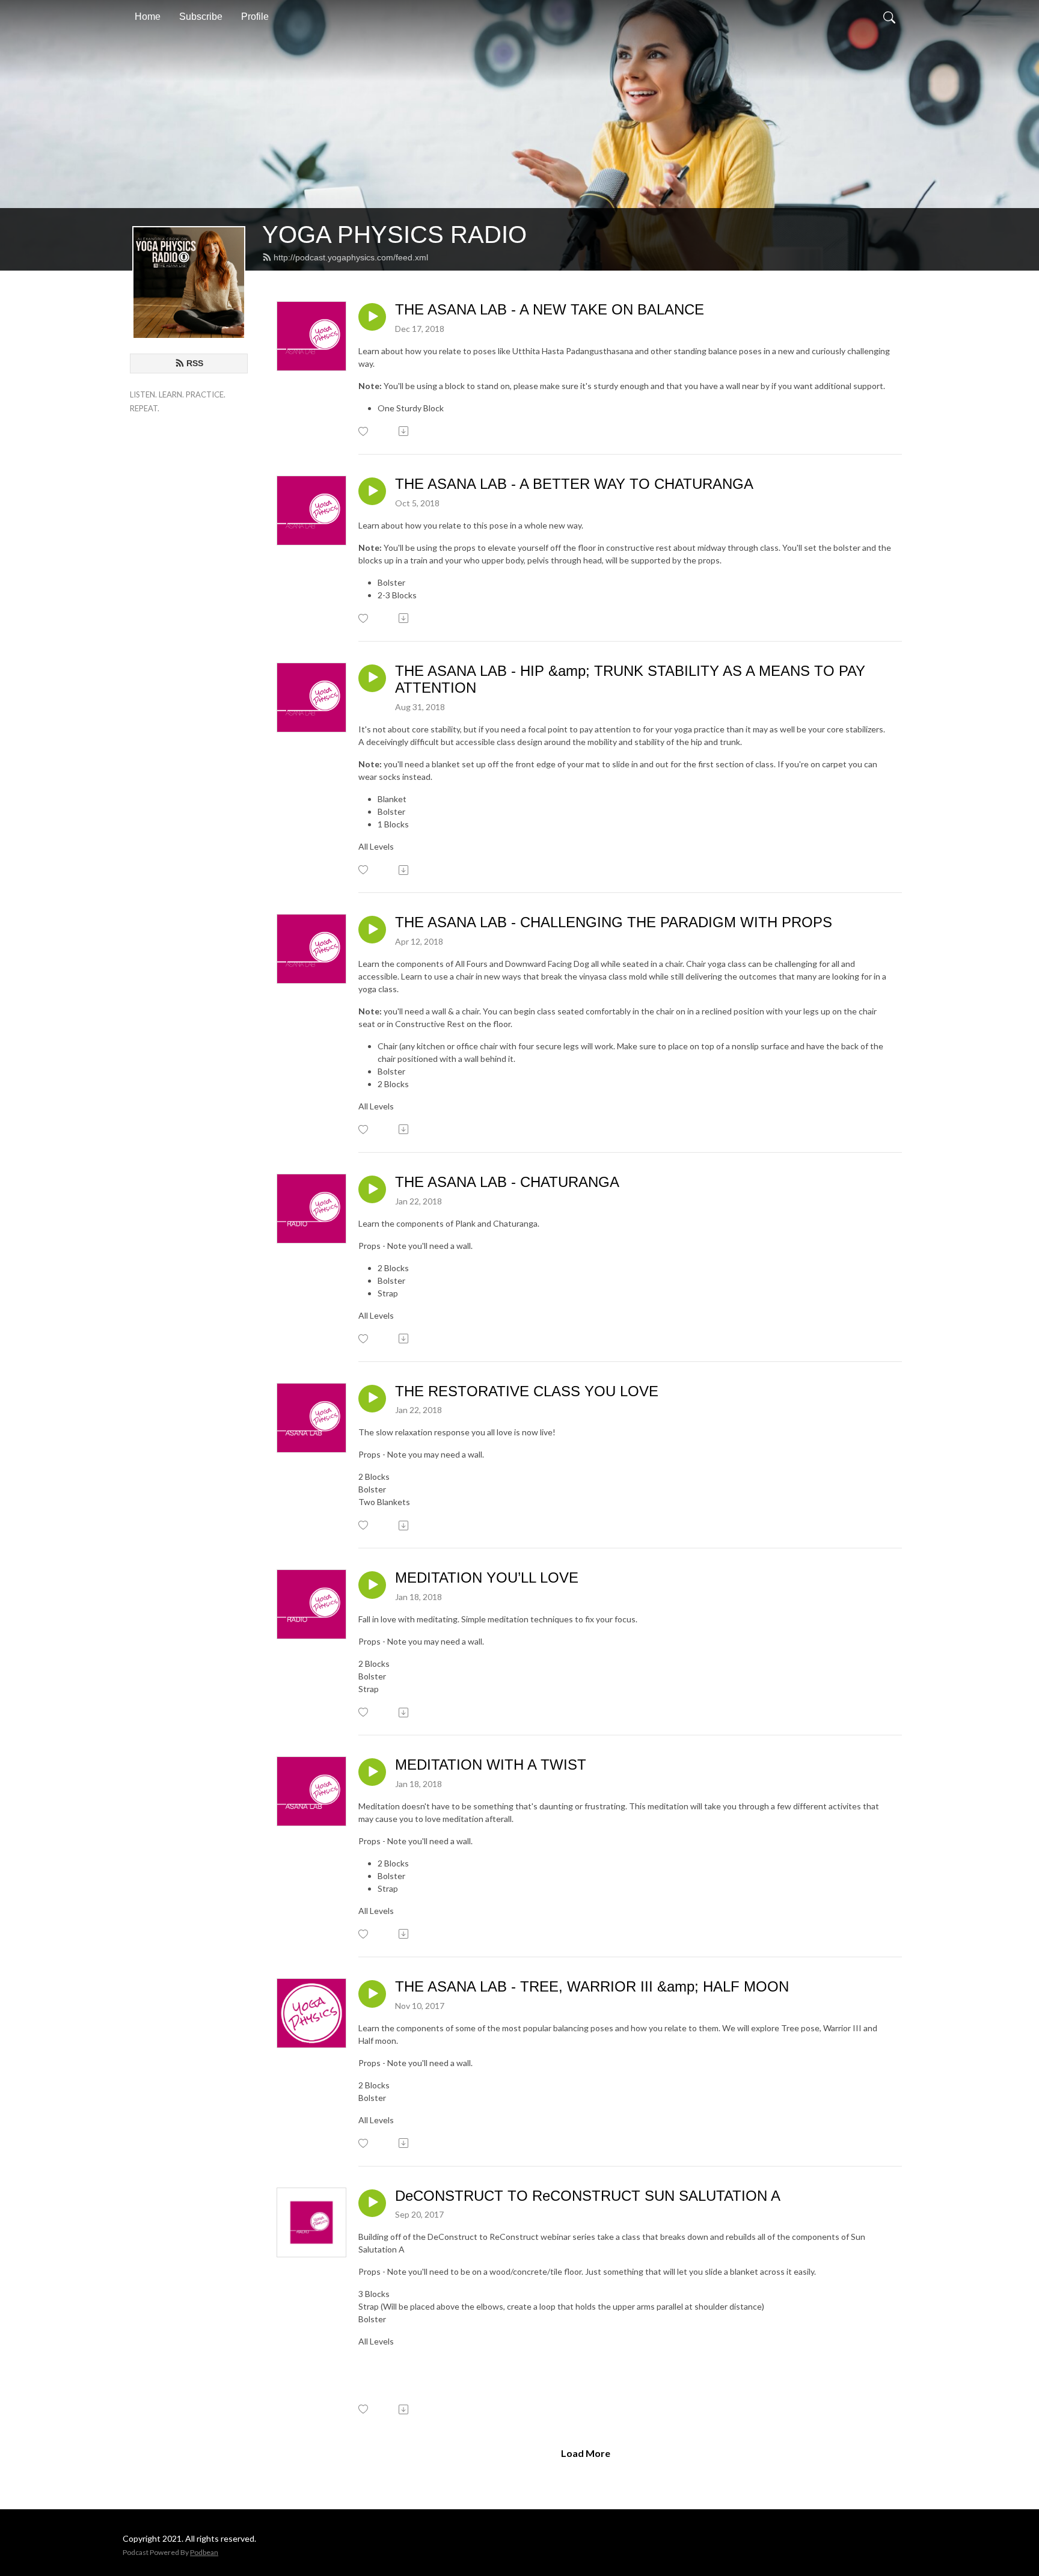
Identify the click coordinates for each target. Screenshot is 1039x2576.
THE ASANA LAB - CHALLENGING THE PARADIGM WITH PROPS (614, 922)
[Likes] (364, 431)
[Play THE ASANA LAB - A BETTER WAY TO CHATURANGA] (372, 491)
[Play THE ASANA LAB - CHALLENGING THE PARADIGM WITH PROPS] (372, 930)
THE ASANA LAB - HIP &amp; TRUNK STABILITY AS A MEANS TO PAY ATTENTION (630, 679)
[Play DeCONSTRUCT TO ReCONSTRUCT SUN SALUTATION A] (372, 2203)
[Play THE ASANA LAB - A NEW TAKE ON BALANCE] (372, 317)
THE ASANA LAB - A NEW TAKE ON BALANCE (550, 309)
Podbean (204, 2552)
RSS (195, 363)
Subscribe (201, 17)
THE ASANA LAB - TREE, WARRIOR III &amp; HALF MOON (592, 1986)
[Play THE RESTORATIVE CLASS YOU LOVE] (372, 1399)
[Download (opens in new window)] (404, 431)
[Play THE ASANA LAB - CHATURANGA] (372, 1189)
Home (148, 17)
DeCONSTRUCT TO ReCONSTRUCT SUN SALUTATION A (588, 2196)
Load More (586, 2453)
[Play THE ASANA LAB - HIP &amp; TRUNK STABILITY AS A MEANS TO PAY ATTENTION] (372, 678)
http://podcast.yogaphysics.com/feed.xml (351, 257)
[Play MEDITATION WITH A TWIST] (372, 1772)
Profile (255, 17)
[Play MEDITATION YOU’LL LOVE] (372, 1585)
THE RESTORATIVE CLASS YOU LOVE (527, 1391)
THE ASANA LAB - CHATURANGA (507, 1182)
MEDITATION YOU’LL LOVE (487, 1578)
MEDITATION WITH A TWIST (491, 1765)
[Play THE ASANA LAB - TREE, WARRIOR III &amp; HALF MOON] (372, 1994)
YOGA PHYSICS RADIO (394, 235)
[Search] (889, 17)
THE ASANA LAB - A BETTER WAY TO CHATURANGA (574, 484)
